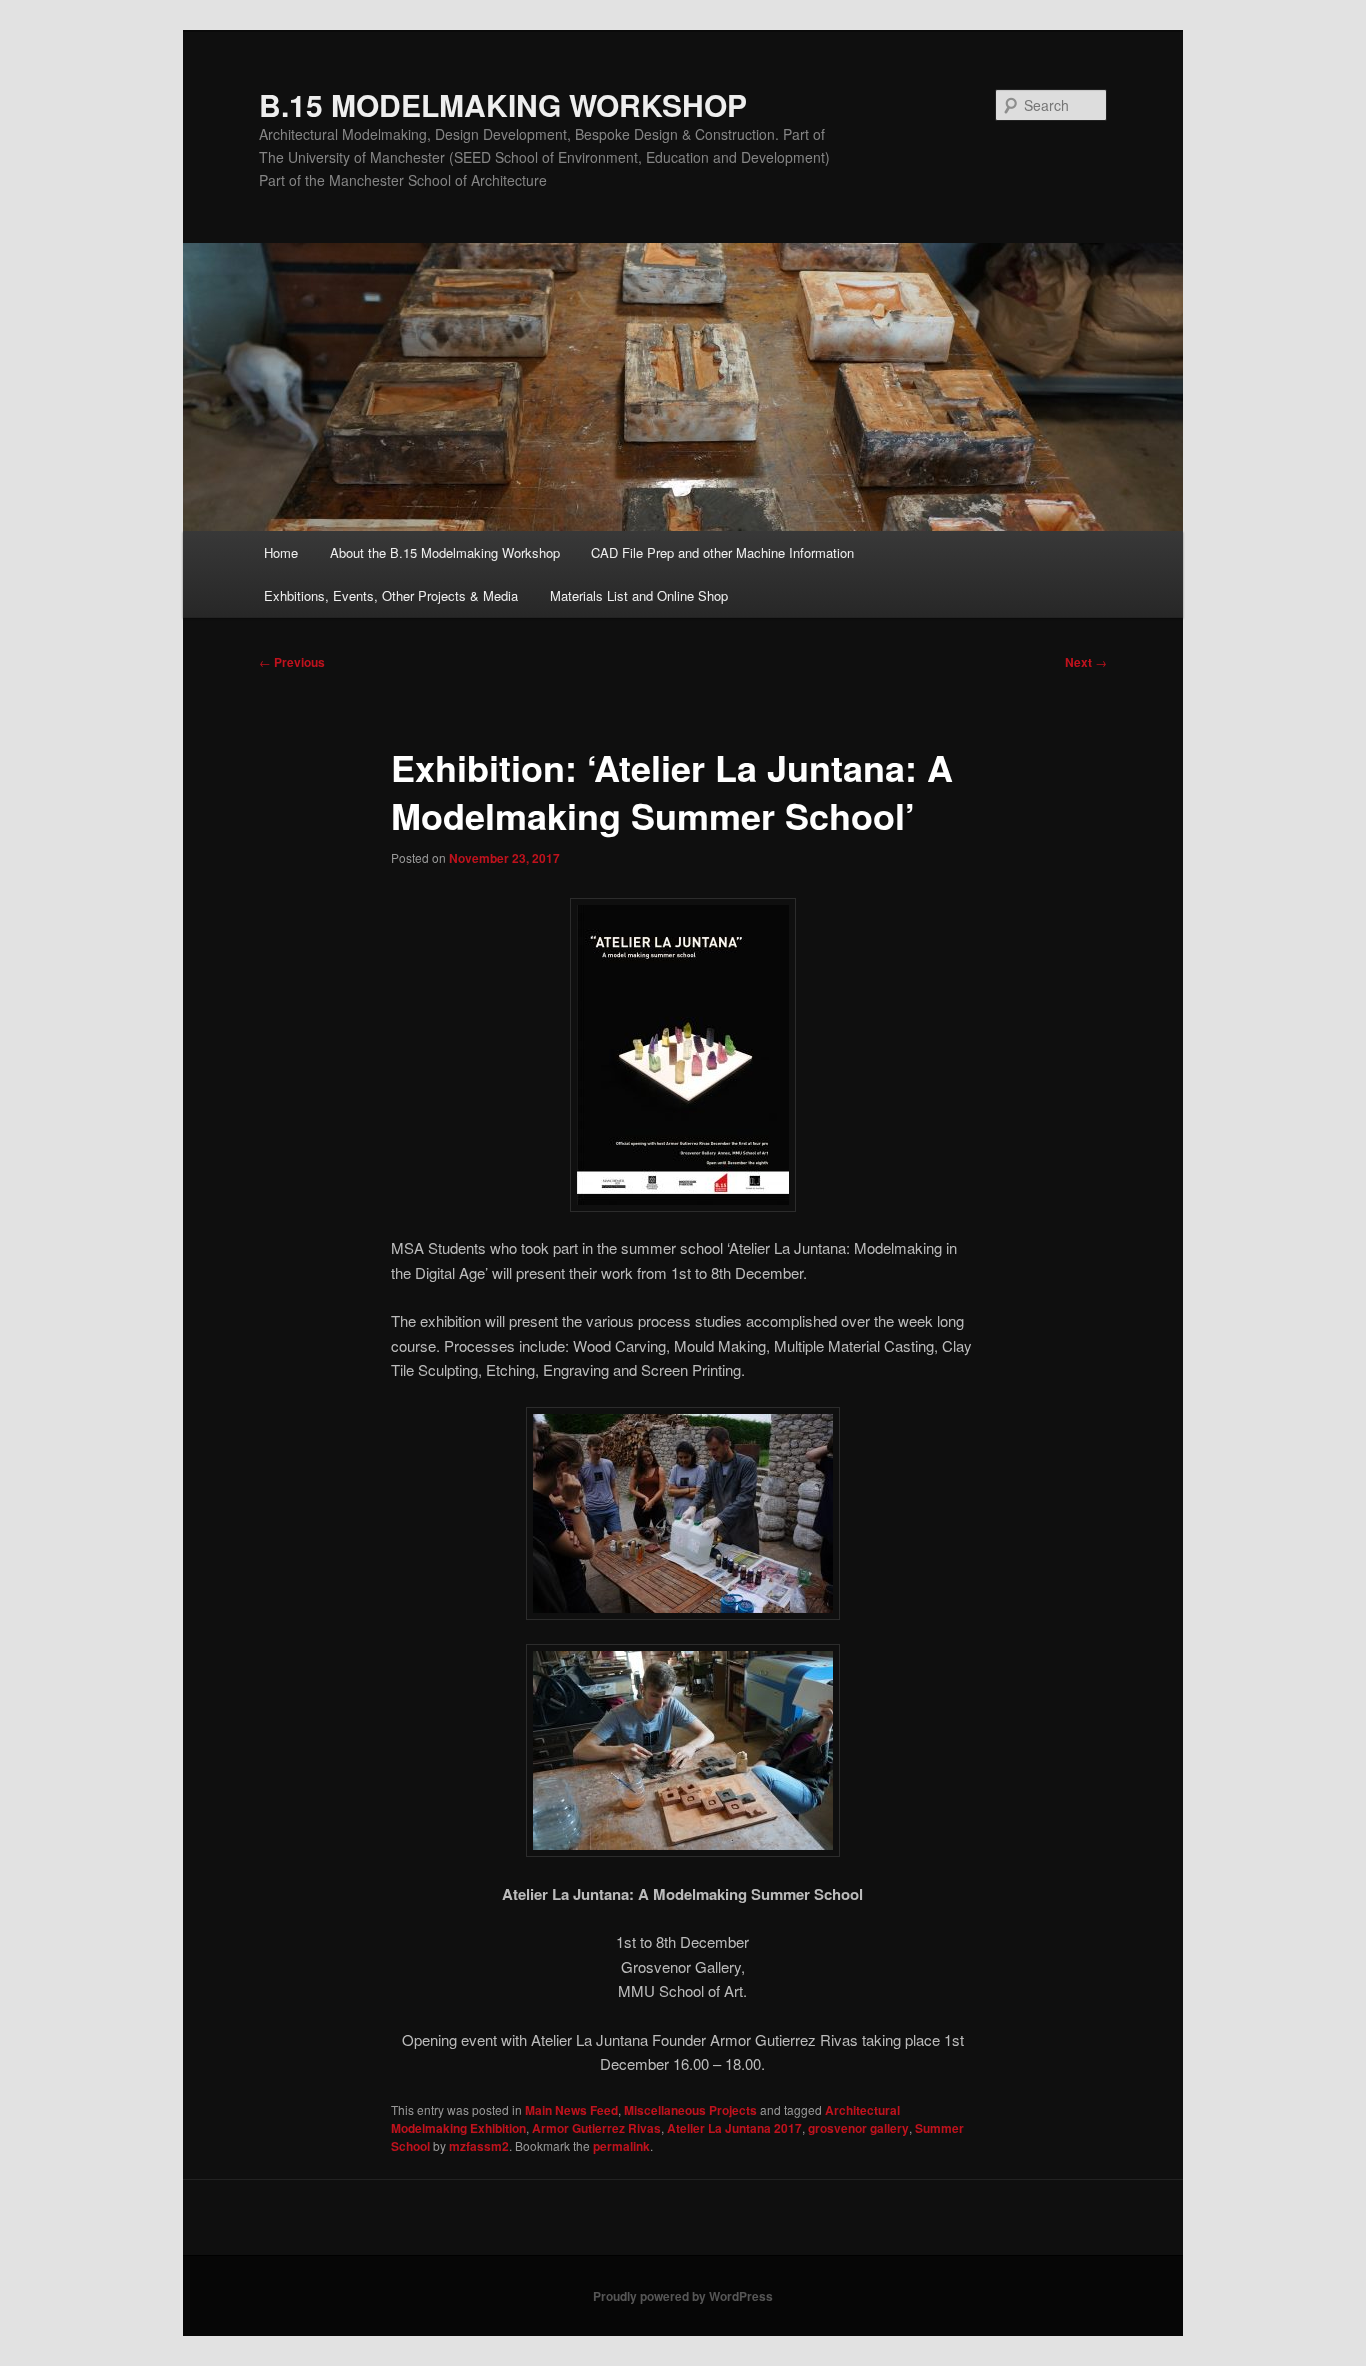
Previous (292, 662)
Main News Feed (571, 2110)
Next (1086, 662)
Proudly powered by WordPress (683, 2296)
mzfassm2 (479, 2146)
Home (281, 552)
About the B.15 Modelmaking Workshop (445, 552)
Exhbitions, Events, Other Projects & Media (391, 595)
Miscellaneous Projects (690, 2110)
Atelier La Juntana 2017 (734, 2128)
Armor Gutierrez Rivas (596, 2128)
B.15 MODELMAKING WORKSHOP (503, 104)
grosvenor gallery (858, 2128)
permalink (621, 2146)
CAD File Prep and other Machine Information (722, 552)
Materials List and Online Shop (639, 595)
